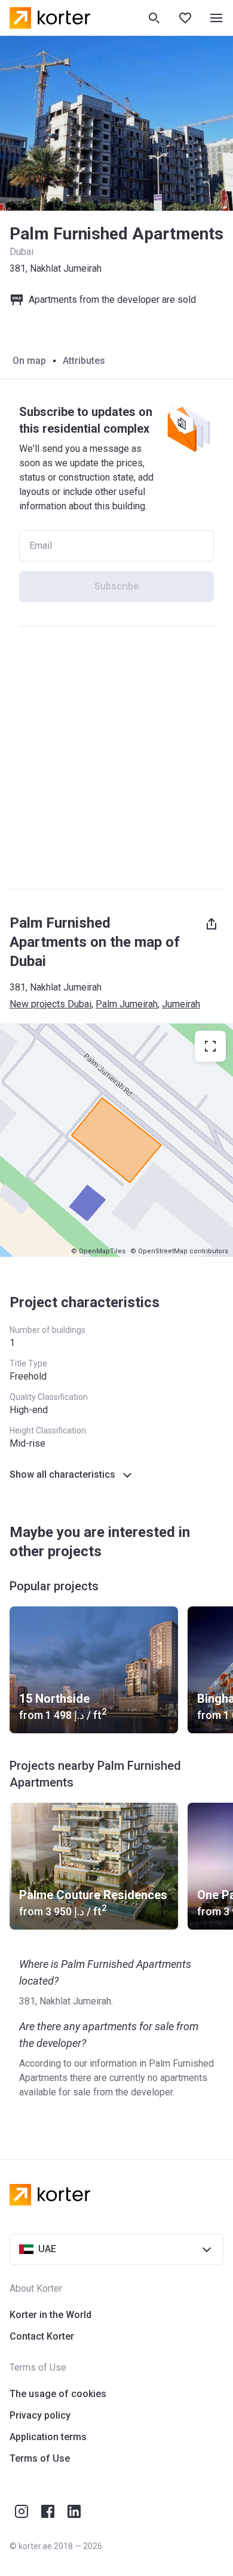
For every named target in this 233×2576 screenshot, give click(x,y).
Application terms (48, 2437)
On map (29, 361)
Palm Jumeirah (127, 1004)
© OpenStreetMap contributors (179, 1251)
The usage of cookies (58, 2394)
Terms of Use (40, 2458)
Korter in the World (50, 2315)
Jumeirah (181, 1004)
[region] (116, 1140)
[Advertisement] (116, 758)
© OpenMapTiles (98, 1251)
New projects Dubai (50, 1004)
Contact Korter (42, 2336)
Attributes (84, 361)
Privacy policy (40, 2415)
